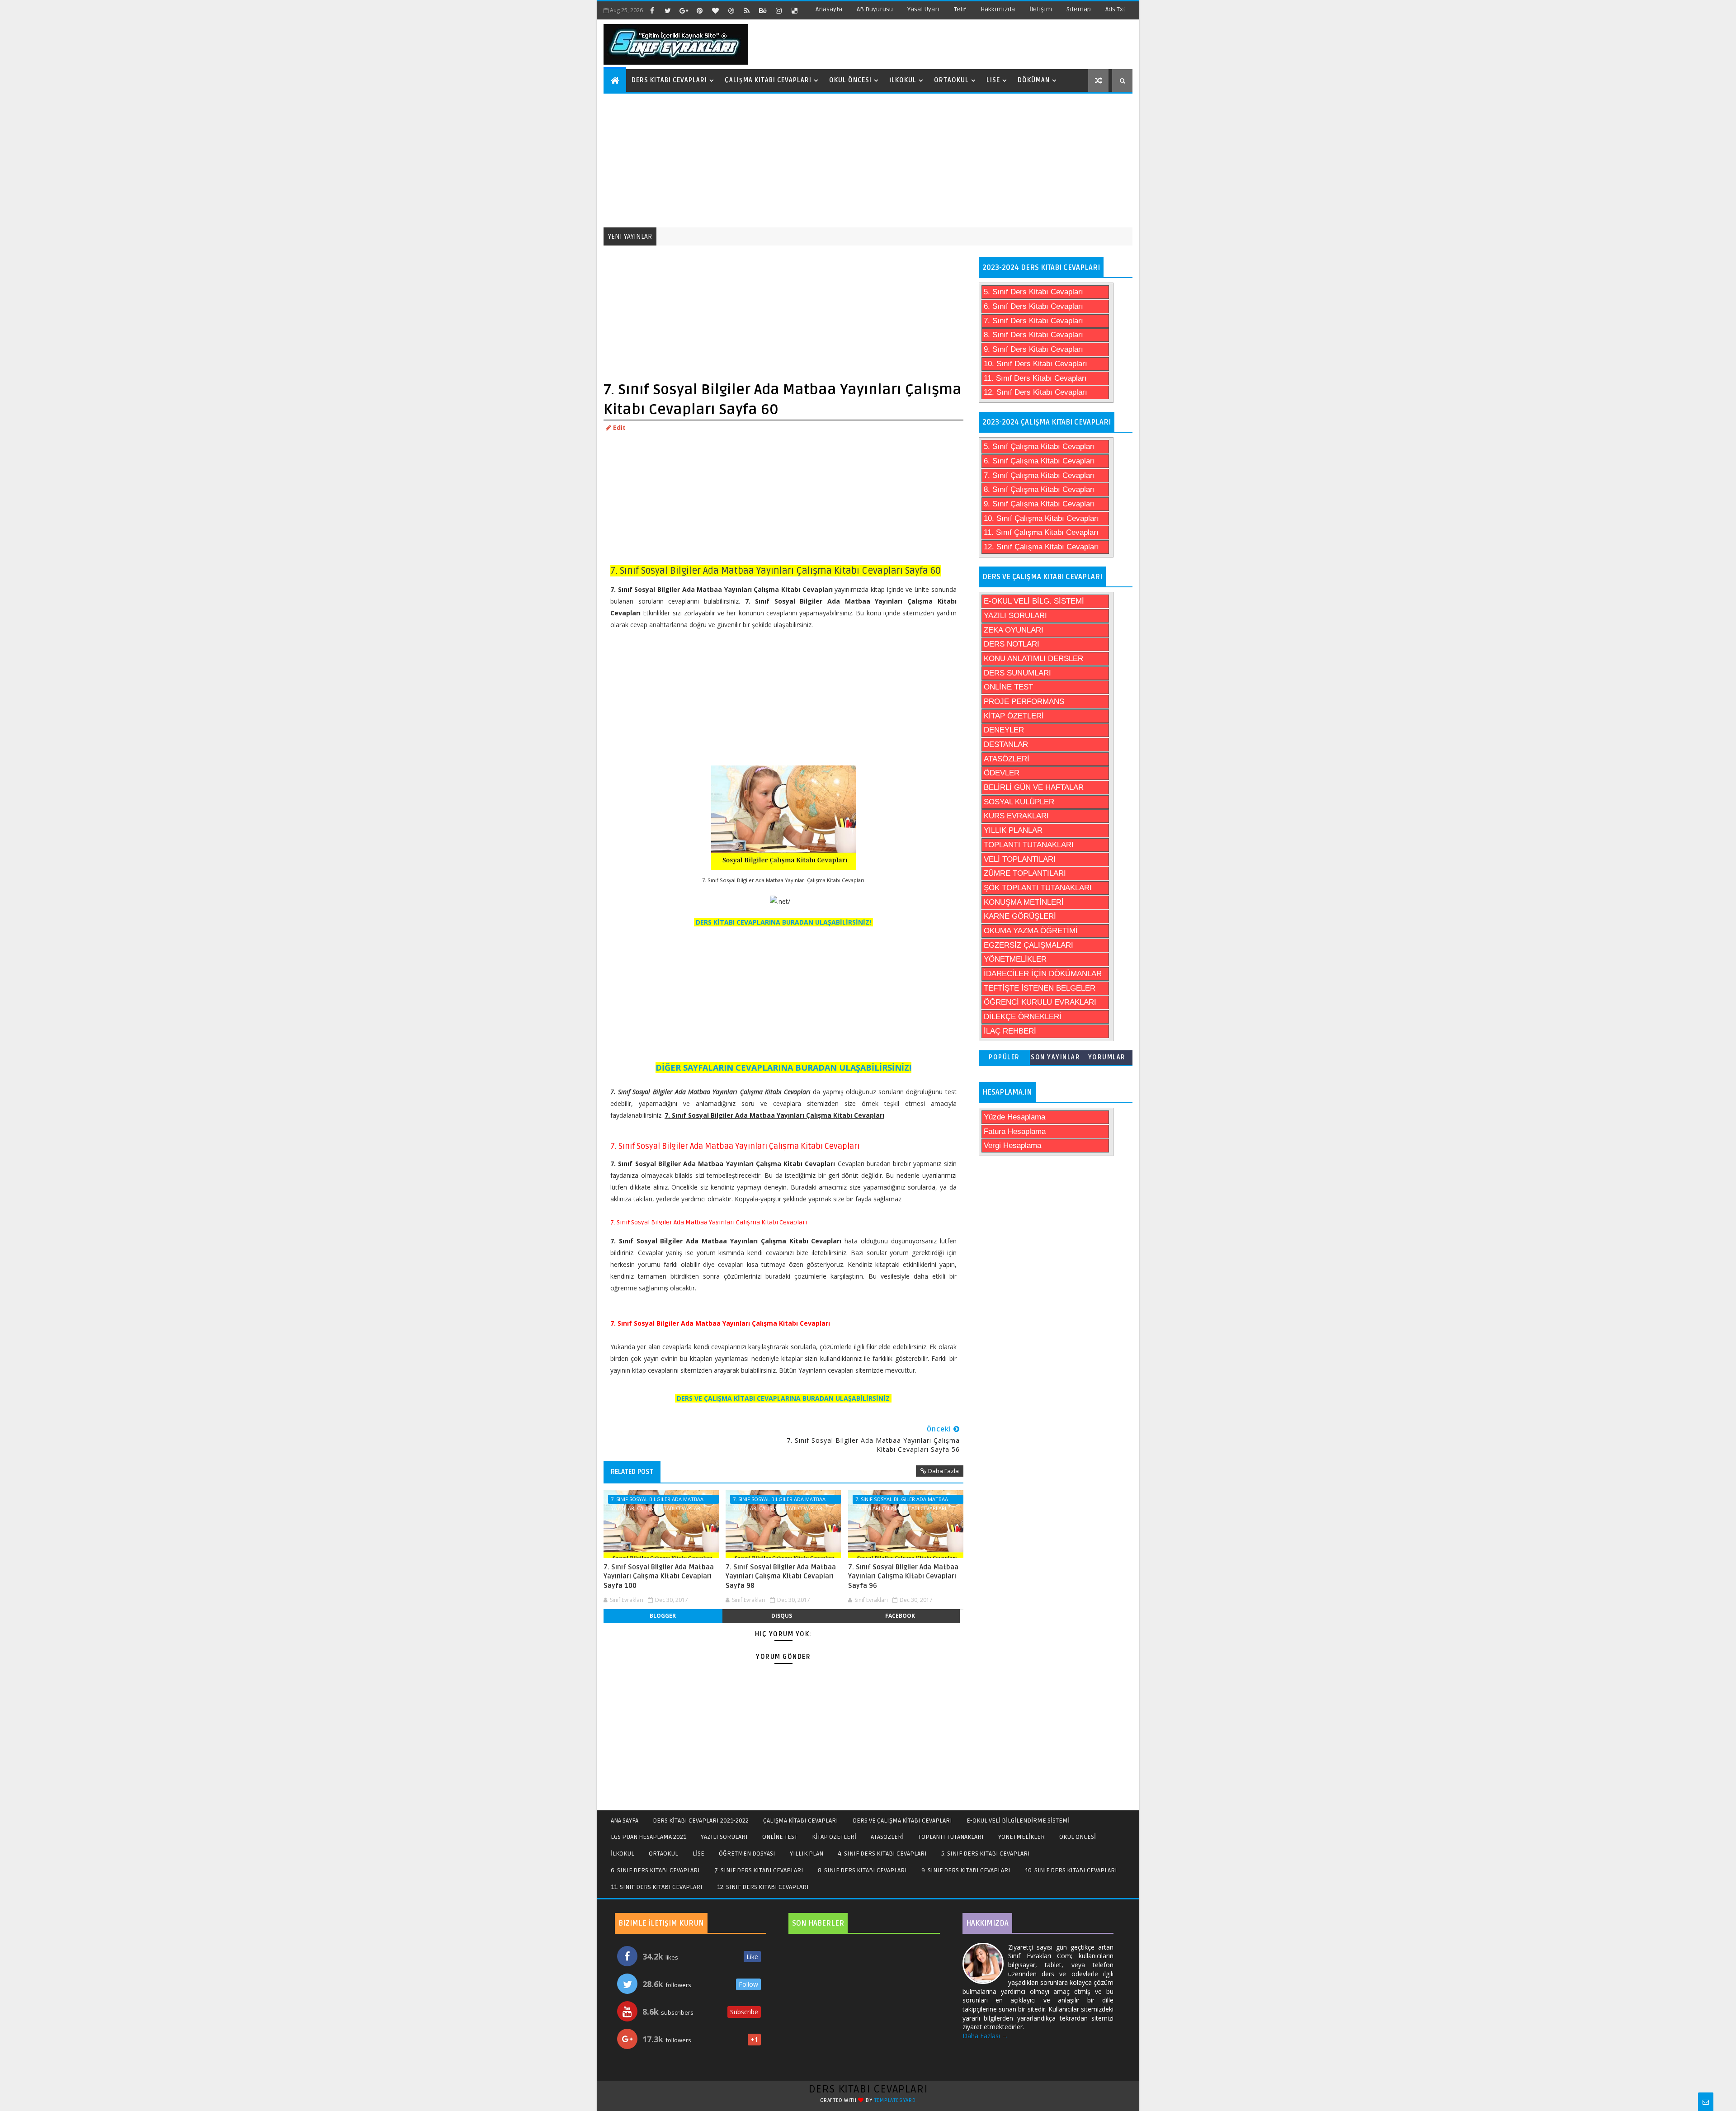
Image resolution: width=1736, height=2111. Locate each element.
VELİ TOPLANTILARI (1020, 859)
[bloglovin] (715, 10)
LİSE (698, 1854)
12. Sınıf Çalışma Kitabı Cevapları (1041, 547)
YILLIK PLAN (807, 1854)
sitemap (1079, 9)
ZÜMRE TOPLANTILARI (1025, 873)
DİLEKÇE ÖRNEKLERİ (1023, 1017)
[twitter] (668, 10)
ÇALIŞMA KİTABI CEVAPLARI (801, 1821)
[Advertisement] (869, 160)
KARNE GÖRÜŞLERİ (1020, 916)
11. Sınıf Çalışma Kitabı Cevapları (1041, 532)
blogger (663, 1616)
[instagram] (778, 10)
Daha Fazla (943, 1471)
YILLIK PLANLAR (1013, 830)
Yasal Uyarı (923, 9)
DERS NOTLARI (1012, 644)
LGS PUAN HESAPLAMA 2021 (649, 1837)
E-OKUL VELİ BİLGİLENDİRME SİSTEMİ (1018, 1821)
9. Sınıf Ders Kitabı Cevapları (1033, 349)
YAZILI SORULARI (1015, 616)
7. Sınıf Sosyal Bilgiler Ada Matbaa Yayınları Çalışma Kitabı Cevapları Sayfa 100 (659, 1576)
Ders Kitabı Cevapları (669, 80)
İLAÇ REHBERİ (1010, 1031)
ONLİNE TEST (1008, 687)
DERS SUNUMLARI (1017, 673)
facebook (900, 1616)
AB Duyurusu (875, 9)
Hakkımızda (998, 9)
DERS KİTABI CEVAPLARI (868, 2089)
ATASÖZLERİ (1007, 759)
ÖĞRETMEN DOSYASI (747, 1854)
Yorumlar (1107, 1057)
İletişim (1041, 9)
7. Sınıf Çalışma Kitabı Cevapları (1039, 475)
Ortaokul (951, 80)
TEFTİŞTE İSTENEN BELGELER (1040, 988)
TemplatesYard (895, 2100)
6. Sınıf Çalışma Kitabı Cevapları (1039, 461)
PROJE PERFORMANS (1024, 701)
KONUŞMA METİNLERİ (1024, 902)
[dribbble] (731, 10)
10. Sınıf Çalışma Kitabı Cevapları (1041, 518)
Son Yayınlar (1055, 1057)
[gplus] (684, 10)
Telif (960, 9)
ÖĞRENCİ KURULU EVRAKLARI (1040, 1002)
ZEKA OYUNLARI (1014, 630)
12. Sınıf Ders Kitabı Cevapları (1035, 392)
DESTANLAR (1006, 744)
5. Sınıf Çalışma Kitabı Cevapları (1039, 446)
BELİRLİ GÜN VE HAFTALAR (1034, 787)
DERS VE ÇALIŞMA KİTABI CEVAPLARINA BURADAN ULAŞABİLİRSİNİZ (783, 1398)
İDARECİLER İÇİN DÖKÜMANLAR (1043, 974)
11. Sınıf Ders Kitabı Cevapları (1035, 378)
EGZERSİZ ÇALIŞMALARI (1028, 945)
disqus (782, 1616)
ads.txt (1115, 9)
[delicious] (794, 10)
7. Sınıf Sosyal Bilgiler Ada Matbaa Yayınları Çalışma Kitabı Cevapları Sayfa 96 (903, 1576)
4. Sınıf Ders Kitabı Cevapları (882, 1854)
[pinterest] (699, 10)
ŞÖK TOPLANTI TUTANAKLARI (1038, 888)
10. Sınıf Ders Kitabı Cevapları (1035, 364)
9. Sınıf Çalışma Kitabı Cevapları (1039, 504)
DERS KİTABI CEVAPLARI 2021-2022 (701, 1821)
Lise (993, 80)
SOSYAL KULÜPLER (1019, 802)
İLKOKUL (623, 1854)
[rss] (747, 10)
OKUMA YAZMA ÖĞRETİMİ (1031, 931)
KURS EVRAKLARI (1016, 816)
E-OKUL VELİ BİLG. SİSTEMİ (1034, 601)
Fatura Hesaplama (1015, 1131)
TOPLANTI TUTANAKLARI (1029, 845)
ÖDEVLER (1002, 773)
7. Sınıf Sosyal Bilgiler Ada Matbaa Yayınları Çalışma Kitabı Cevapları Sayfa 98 (781, 1576)
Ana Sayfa (625, 1821)
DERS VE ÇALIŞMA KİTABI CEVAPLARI (902, 1821)
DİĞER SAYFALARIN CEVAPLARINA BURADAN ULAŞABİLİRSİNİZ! (783, 1067)
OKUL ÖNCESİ (1078, 1837)
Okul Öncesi (850, 80)
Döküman (1034, 80)
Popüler (1004, 1057)
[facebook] (652, 10)
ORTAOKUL (663, 1854)
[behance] (763, 10)
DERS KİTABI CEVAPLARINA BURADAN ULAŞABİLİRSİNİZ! (783, 922)
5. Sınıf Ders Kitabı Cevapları (1033, 292)
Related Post (632, 1472)
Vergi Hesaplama (1012, 1145)
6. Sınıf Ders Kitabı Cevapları (1033, 306)
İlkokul (903, 80)
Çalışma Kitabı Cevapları (768, 80)
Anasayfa (829, 9)
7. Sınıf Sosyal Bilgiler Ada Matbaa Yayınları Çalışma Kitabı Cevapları (657, 1500)
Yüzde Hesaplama (1014, 1117)
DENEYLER (1004, 730)
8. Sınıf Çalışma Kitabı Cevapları (1039, 489)
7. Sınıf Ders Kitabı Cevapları (1033, 321)
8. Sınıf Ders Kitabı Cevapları (1033, 335)
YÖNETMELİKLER (1015, 959)
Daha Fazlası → (985, 2036)
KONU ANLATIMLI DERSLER (1033, 659)
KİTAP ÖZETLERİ (1014, 716)
